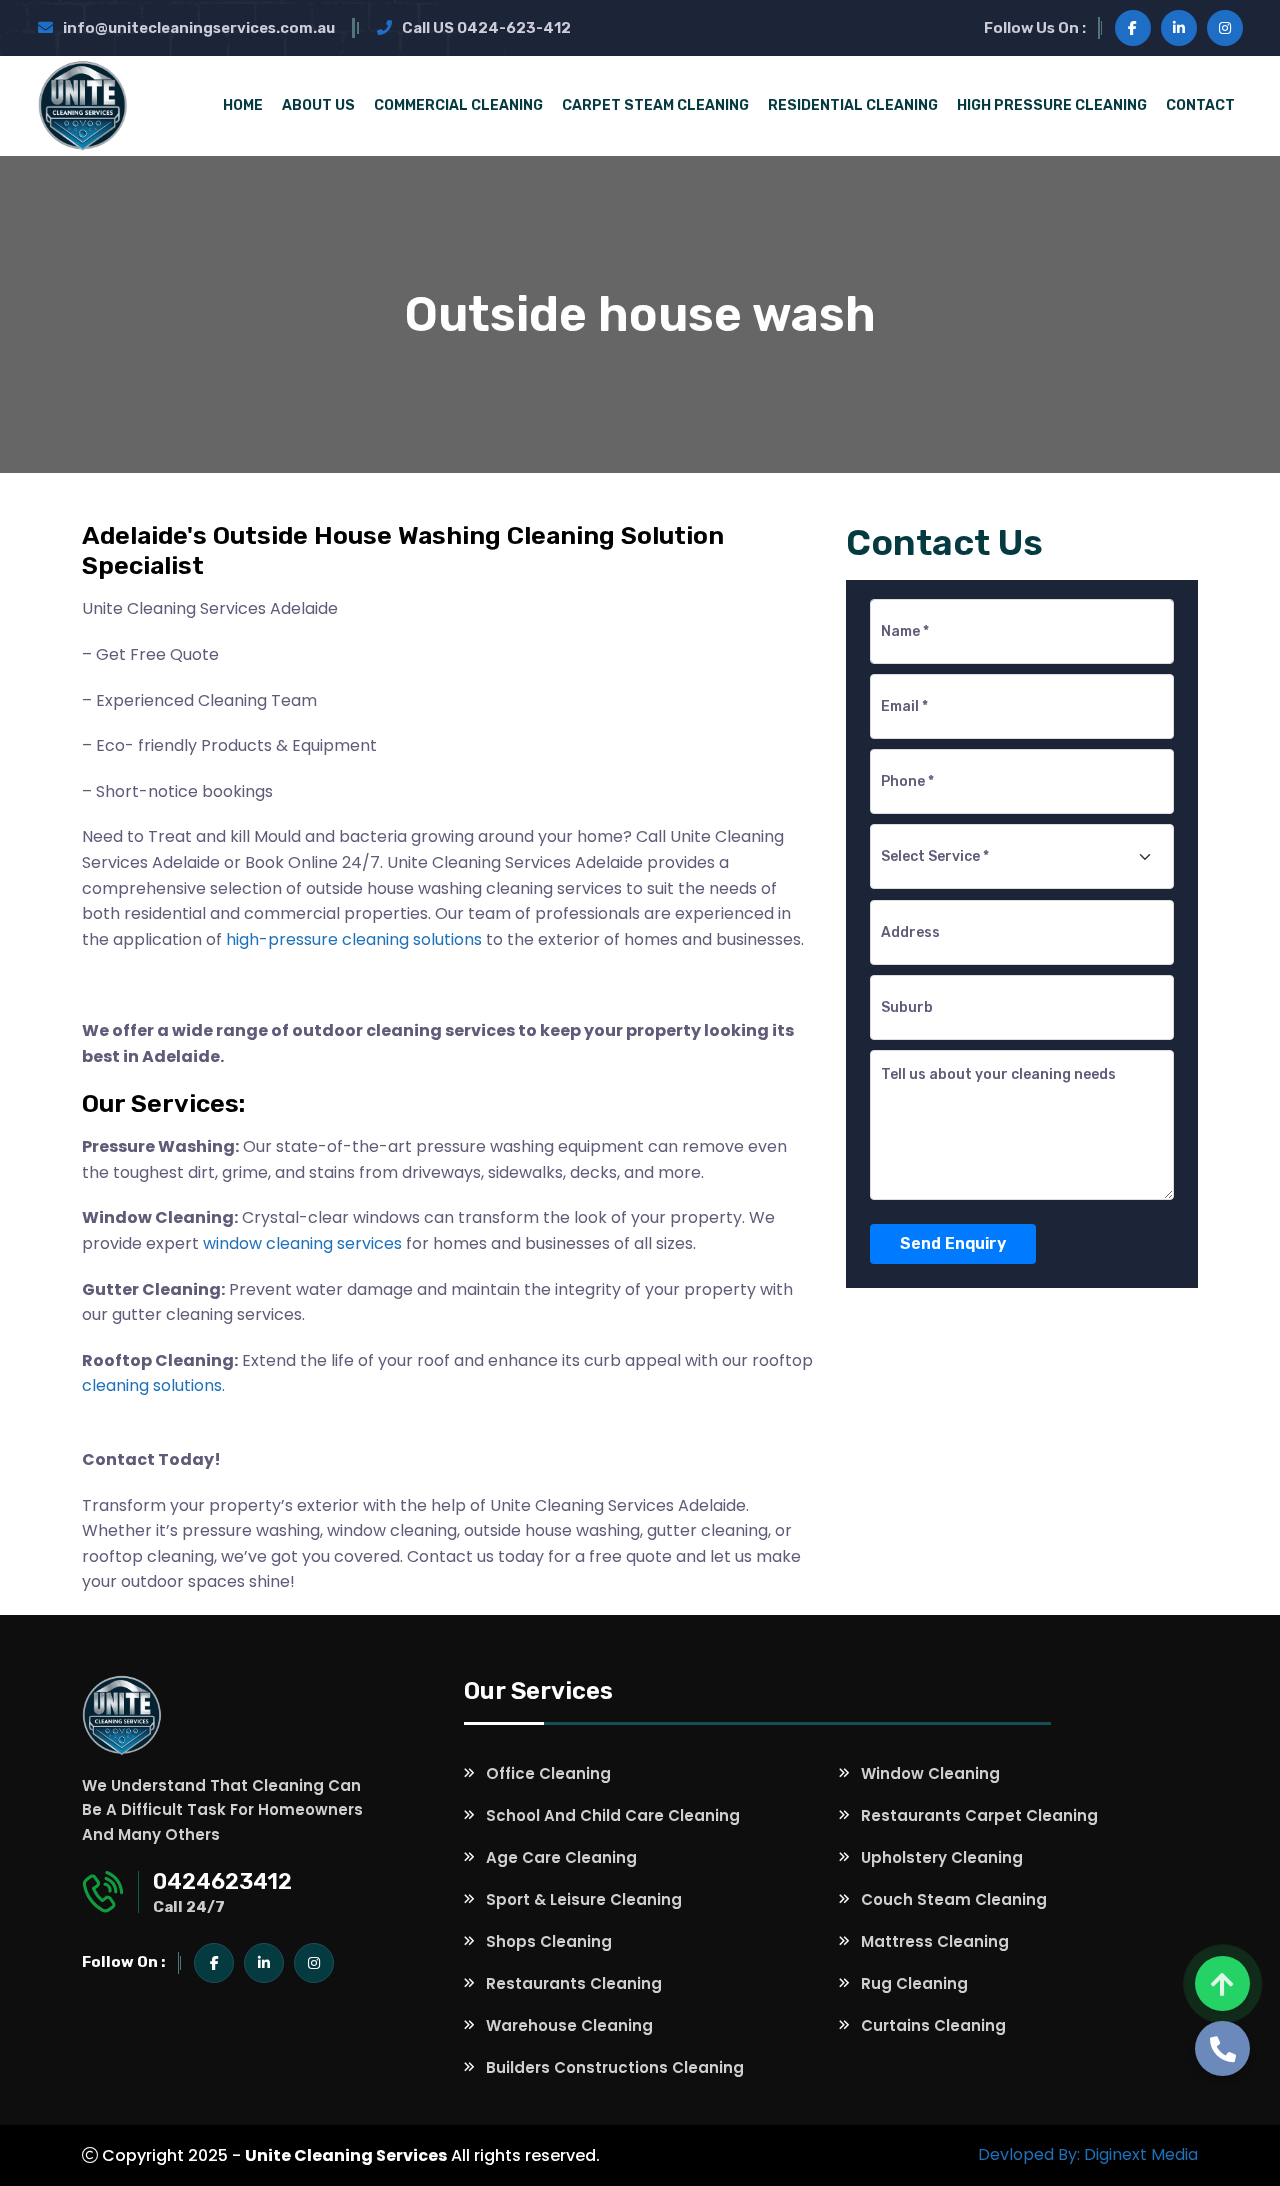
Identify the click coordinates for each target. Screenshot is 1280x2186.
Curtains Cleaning (933, 2025)
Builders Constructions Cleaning (615, 2067)
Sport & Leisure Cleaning (584, 1899)
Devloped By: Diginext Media (1088, 2154)
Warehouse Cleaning (569, 2025)
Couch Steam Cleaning (954, 1899)
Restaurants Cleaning (574, 1983)
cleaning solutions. (153, 1385)
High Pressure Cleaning (1052, 105)
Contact (1200, 105)
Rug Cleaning (914, 1983)
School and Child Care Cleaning (613, 1815)
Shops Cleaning (549, 1941)
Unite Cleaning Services (346, 2155)
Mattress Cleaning (935, 1941)
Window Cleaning (930, 1773)
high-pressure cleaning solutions (354, 939)
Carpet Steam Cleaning (655, 105)
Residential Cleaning (853, 105)
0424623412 (222, 1881)
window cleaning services (302, 1243)
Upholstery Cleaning (942, 1857)
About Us (318, 105)
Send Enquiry (953, 1243)
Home (243, 105)
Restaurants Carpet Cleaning (979, 1815)
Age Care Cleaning (561, 1857)
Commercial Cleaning (458, 105)
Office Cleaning (548, 1773)
